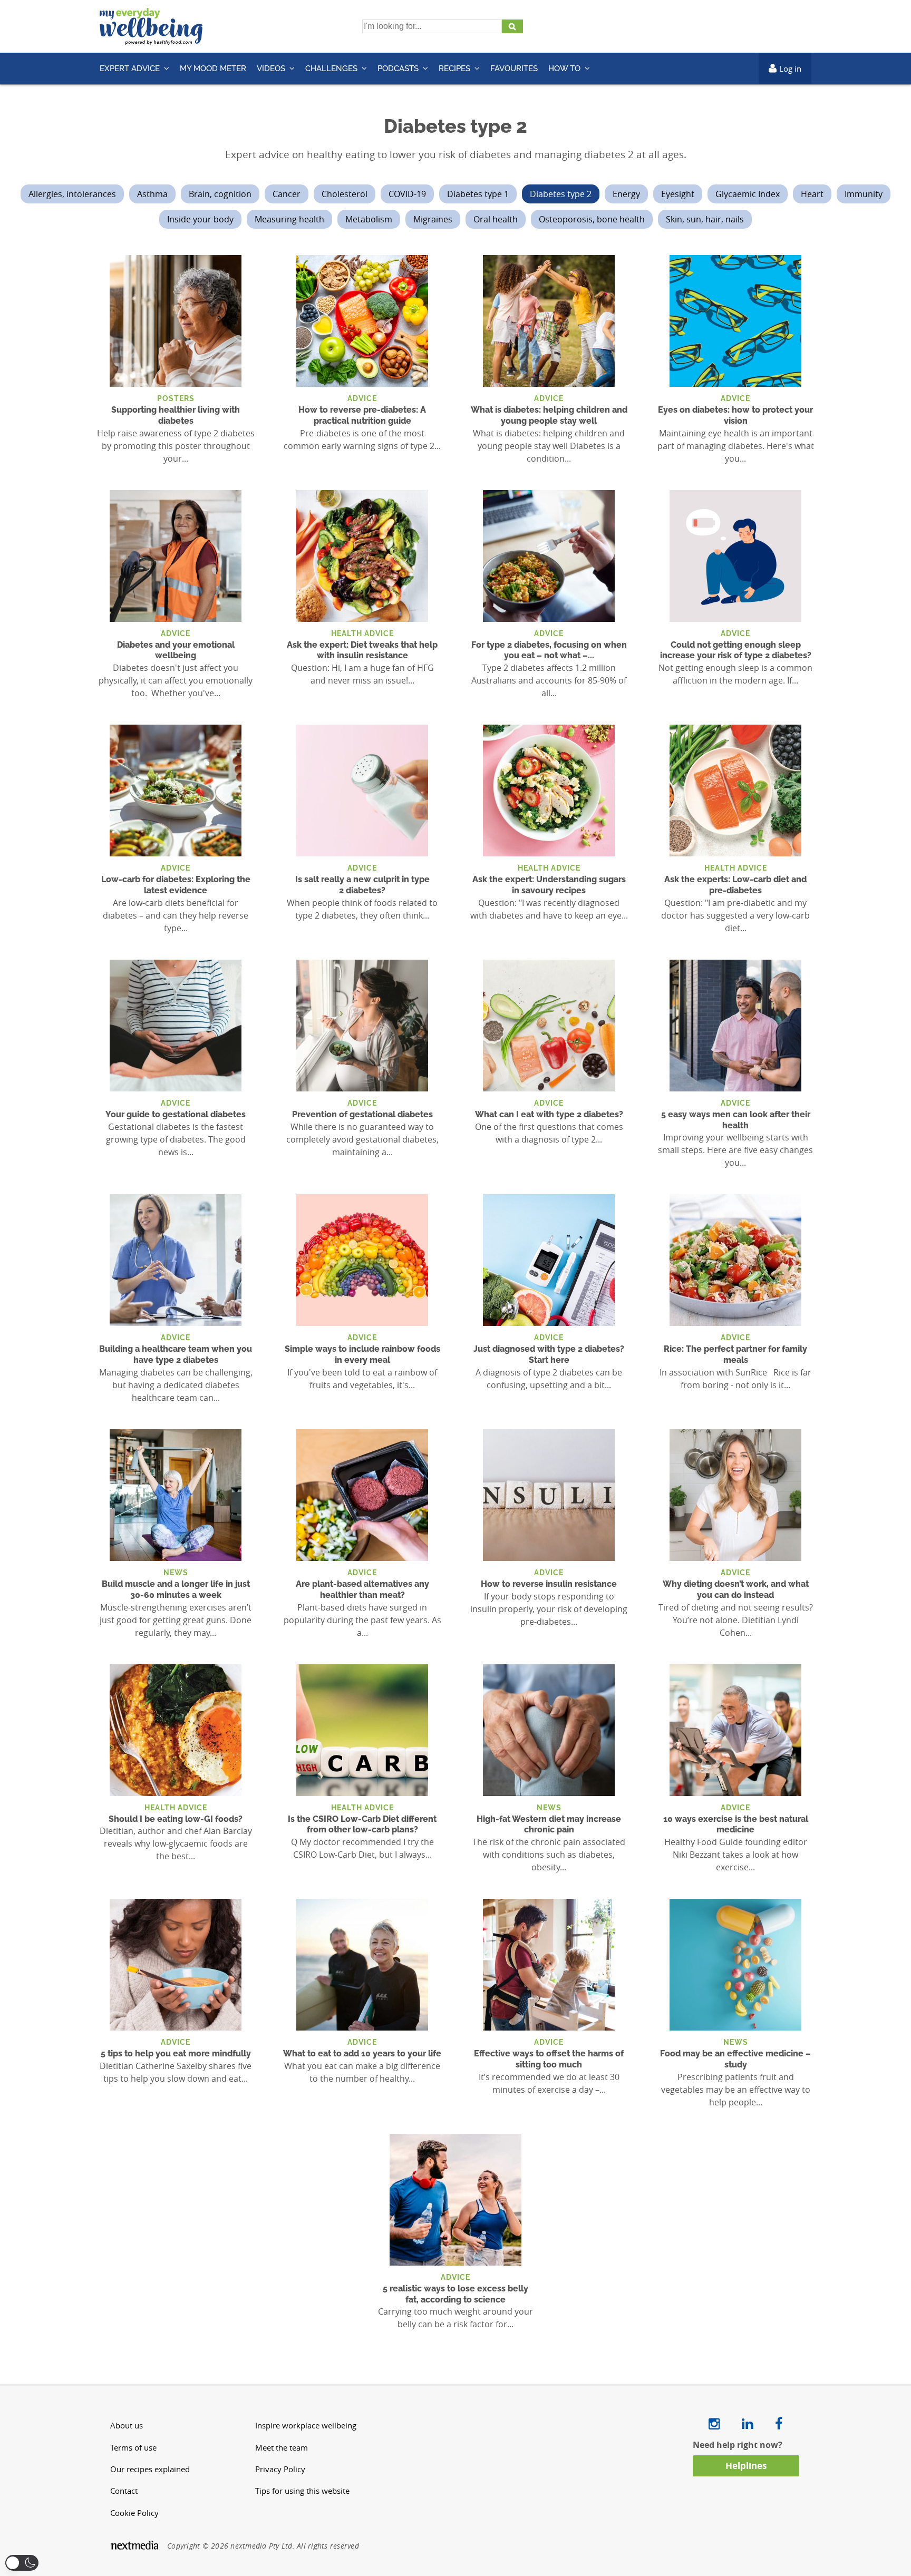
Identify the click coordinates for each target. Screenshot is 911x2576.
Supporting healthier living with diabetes (176, 415)
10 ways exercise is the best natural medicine (736, 1824)
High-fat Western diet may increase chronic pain (549, 1824)
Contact (124, 2491)
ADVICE (362, 398)
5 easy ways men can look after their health (736, 1120)
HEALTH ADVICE (362, 633)
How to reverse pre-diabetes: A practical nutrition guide (362, 415)
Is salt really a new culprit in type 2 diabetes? (362, 885)
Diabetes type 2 (561, 194)
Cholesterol (345, 194)
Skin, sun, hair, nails (705, 219)
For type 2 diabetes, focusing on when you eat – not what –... (549, 650)
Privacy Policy (280, 2469)
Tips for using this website (302, 2491)
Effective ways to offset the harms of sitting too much (549, 2059)
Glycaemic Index (748, 194)
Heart (812, 194)
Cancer (287, 194)
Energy (626, 194)
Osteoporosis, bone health (592, 219)
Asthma (152, 194)
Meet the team (282, 2448)
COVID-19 (407, 194)
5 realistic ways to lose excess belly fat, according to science (455, 2294)
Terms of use (133, 2448)
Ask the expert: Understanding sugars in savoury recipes (549, 885)
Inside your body (200, 219)
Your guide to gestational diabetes (176, 1114)
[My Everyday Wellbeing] (151, 38)
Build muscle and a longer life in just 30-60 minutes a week (176, 1589)
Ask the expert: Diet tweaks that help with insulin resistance (362, 650)
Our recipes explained (150, 2469)
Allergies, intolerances (72, 194)
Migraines (433, 219)
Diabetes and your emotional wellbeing (176, 650)
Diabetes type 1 (478, 194)
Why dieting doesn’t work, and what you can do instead (736, 1589)
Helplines (746, 2466)
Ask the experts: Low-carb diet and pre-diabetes (735, 885)
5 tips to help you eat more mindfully (176, 2053)
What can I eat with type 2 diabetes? (549, 1114)
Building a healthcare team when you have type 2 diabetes (176, 1354)
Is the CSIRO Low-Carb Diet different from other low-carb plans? (362, 1824)
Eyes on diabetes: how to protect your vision (735, 415)
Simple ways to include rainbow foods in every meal (362, 1354)
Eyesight (678, 194)
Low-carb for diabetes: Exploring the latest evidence (176, 885)
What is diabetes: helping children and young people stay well (549, 415)
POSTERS (176, 398)
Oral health (496, 219)
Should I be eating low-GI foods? (176, 1819)
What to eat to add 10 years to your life (362, 2053)
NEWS (176, 1572)
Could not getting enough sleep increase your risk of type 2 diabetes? (736, 650)
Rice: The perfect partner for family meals (735, 1354)
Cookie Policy (134, 2513)
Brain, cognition (220, 194)
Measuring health (289, 219)
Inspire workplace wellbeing (306, 2426)
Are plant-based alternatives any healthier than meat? (362, 1589)
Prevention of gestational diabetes (362, 1114)
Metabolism (369, 219)
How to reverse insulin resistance (549, 1584)
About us (127, 2426)
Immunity (864, 194)
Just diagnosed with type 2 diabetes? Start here (549, 1354)
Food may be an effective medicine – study (735, 2059)
